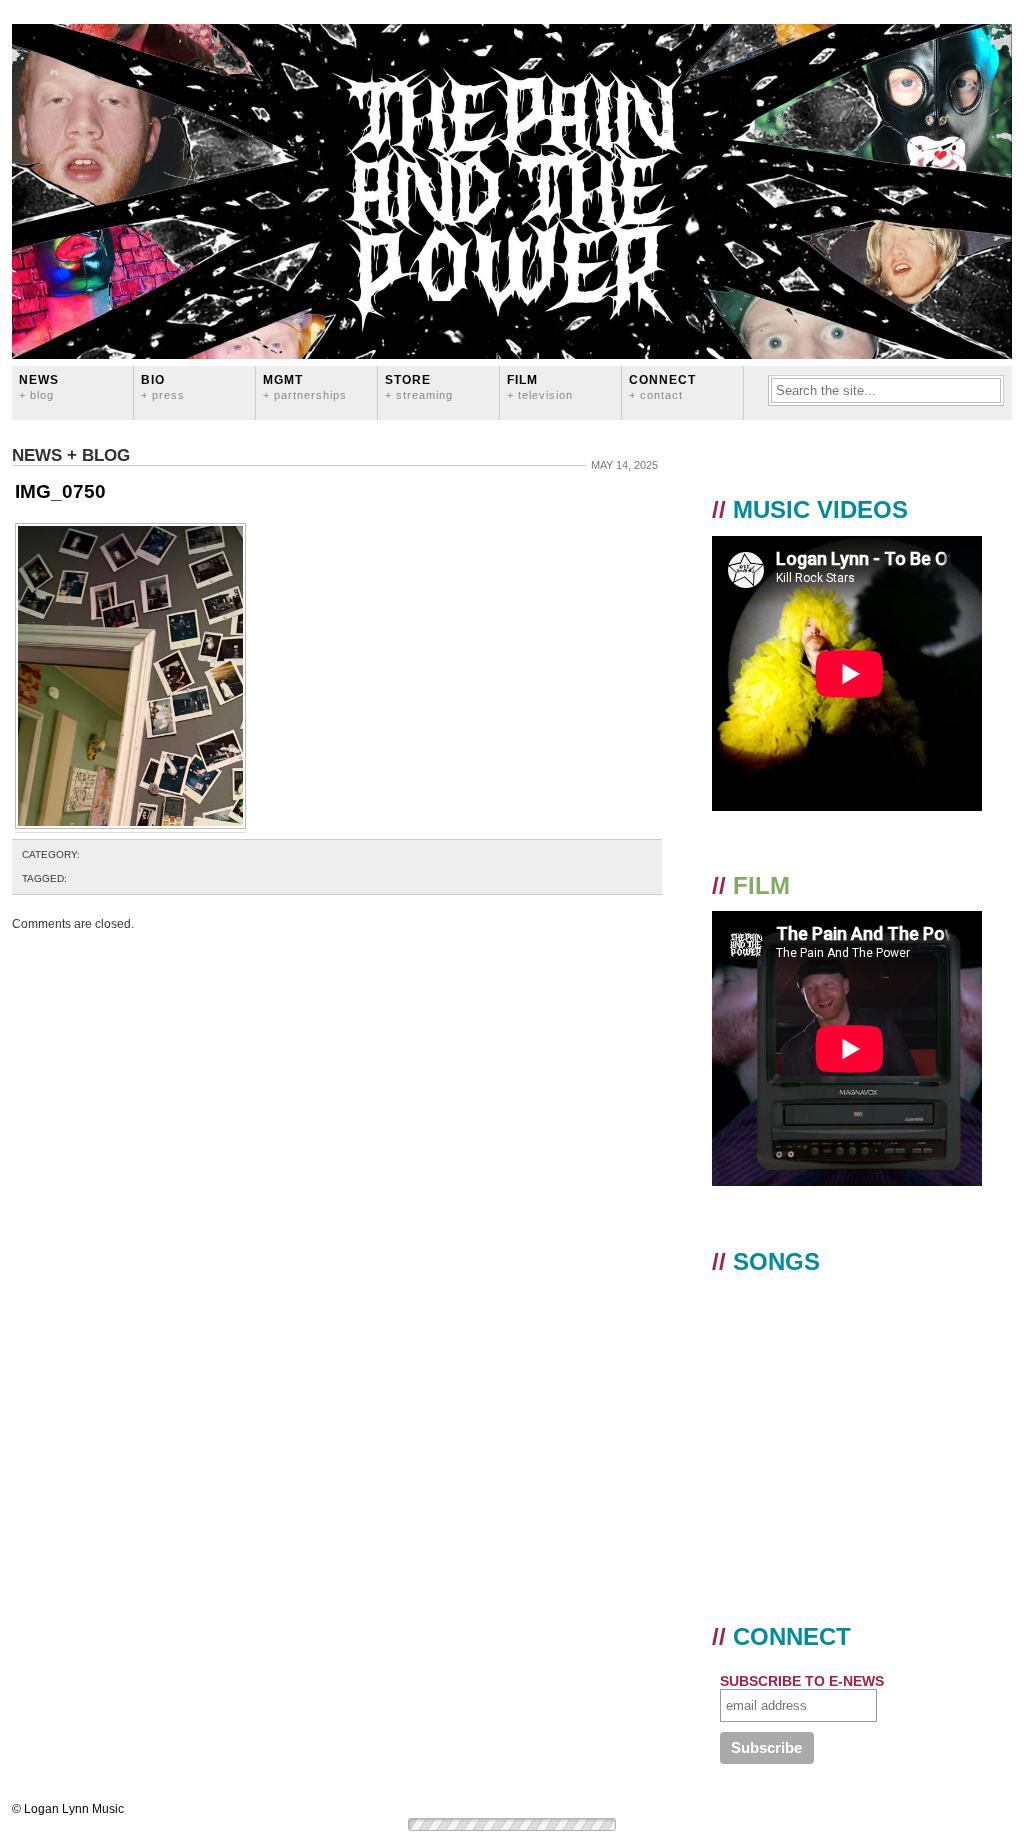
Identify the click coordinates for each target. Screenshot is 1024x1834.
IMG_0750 (60, 491)
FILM (540, 386)
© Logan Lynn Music (68, 1809)
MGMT (305, 386)
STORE (419, 386)
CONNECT (662, 386)
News (39, 386)
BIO (163, 386)
